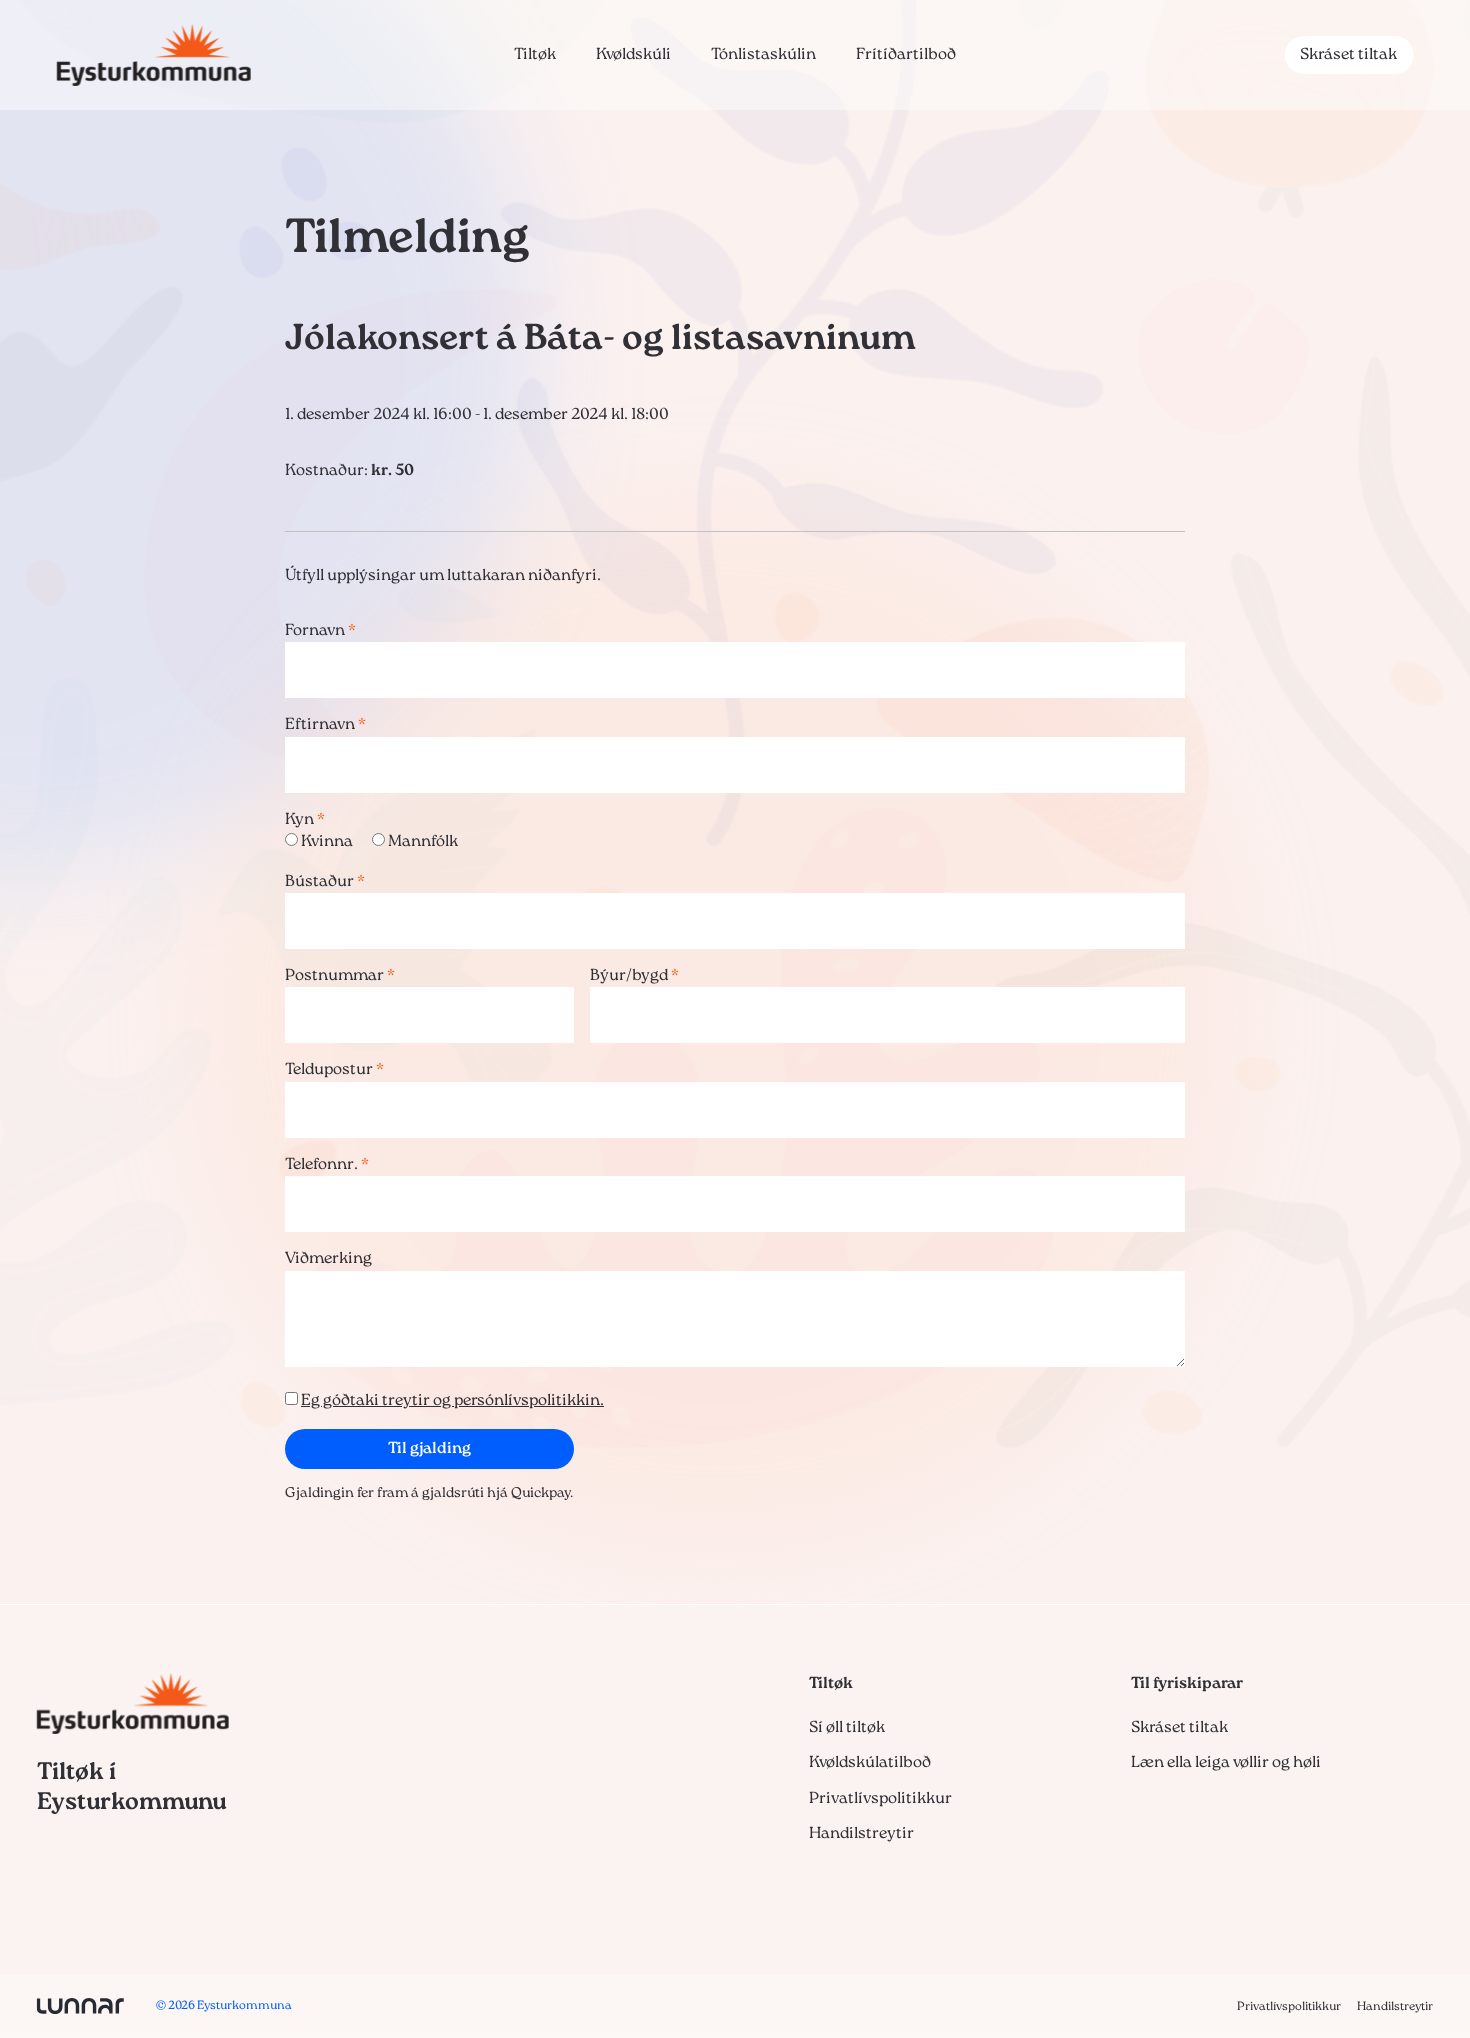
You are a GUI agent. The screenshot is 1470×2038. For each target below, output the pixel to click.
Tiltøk (535, 55)
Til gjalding (429, 1449)
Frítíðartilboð (906, 55)
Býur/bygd (634, 976)
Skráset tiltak (1348, 55)
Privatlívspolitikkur (880, 1799)
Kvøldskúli (633, 55)
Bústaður (325, 882)
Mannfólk (423, 842)
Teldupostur (334, 1070)
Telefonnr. (327, 1165)
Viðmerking (328, 1259)
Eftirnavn (325, 725)
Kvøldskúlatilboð (870, 1763)
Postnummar (340, 976)
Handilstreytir (861, 1834)
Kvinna (327, 842)
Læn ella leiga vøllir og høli (1226, 1763)
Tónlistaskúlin (763, 55)
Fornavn (320, 631)
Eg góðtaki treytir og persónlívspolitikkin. (452, 1401)
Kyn (305, 820)
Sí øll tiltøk (847, 1728)
